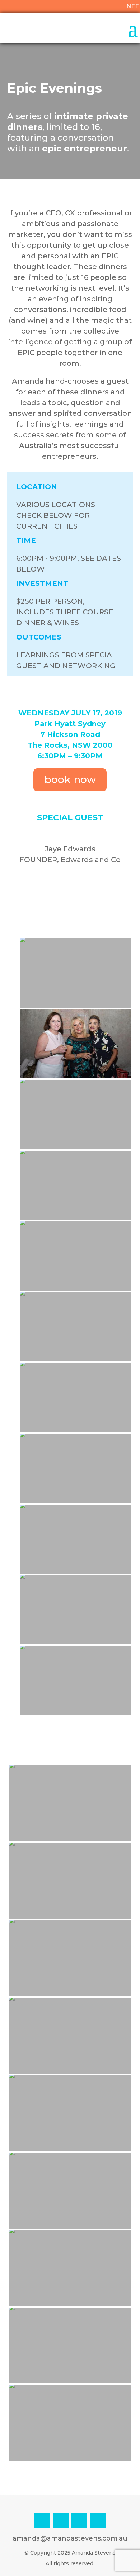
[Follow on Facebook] (79, 2521)
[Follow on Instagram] (42, 2521)
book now (70, 779)
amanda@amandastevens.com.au (70, 2538)
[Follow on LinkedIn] (61, 2521)
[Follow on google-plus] (98, 2521)
